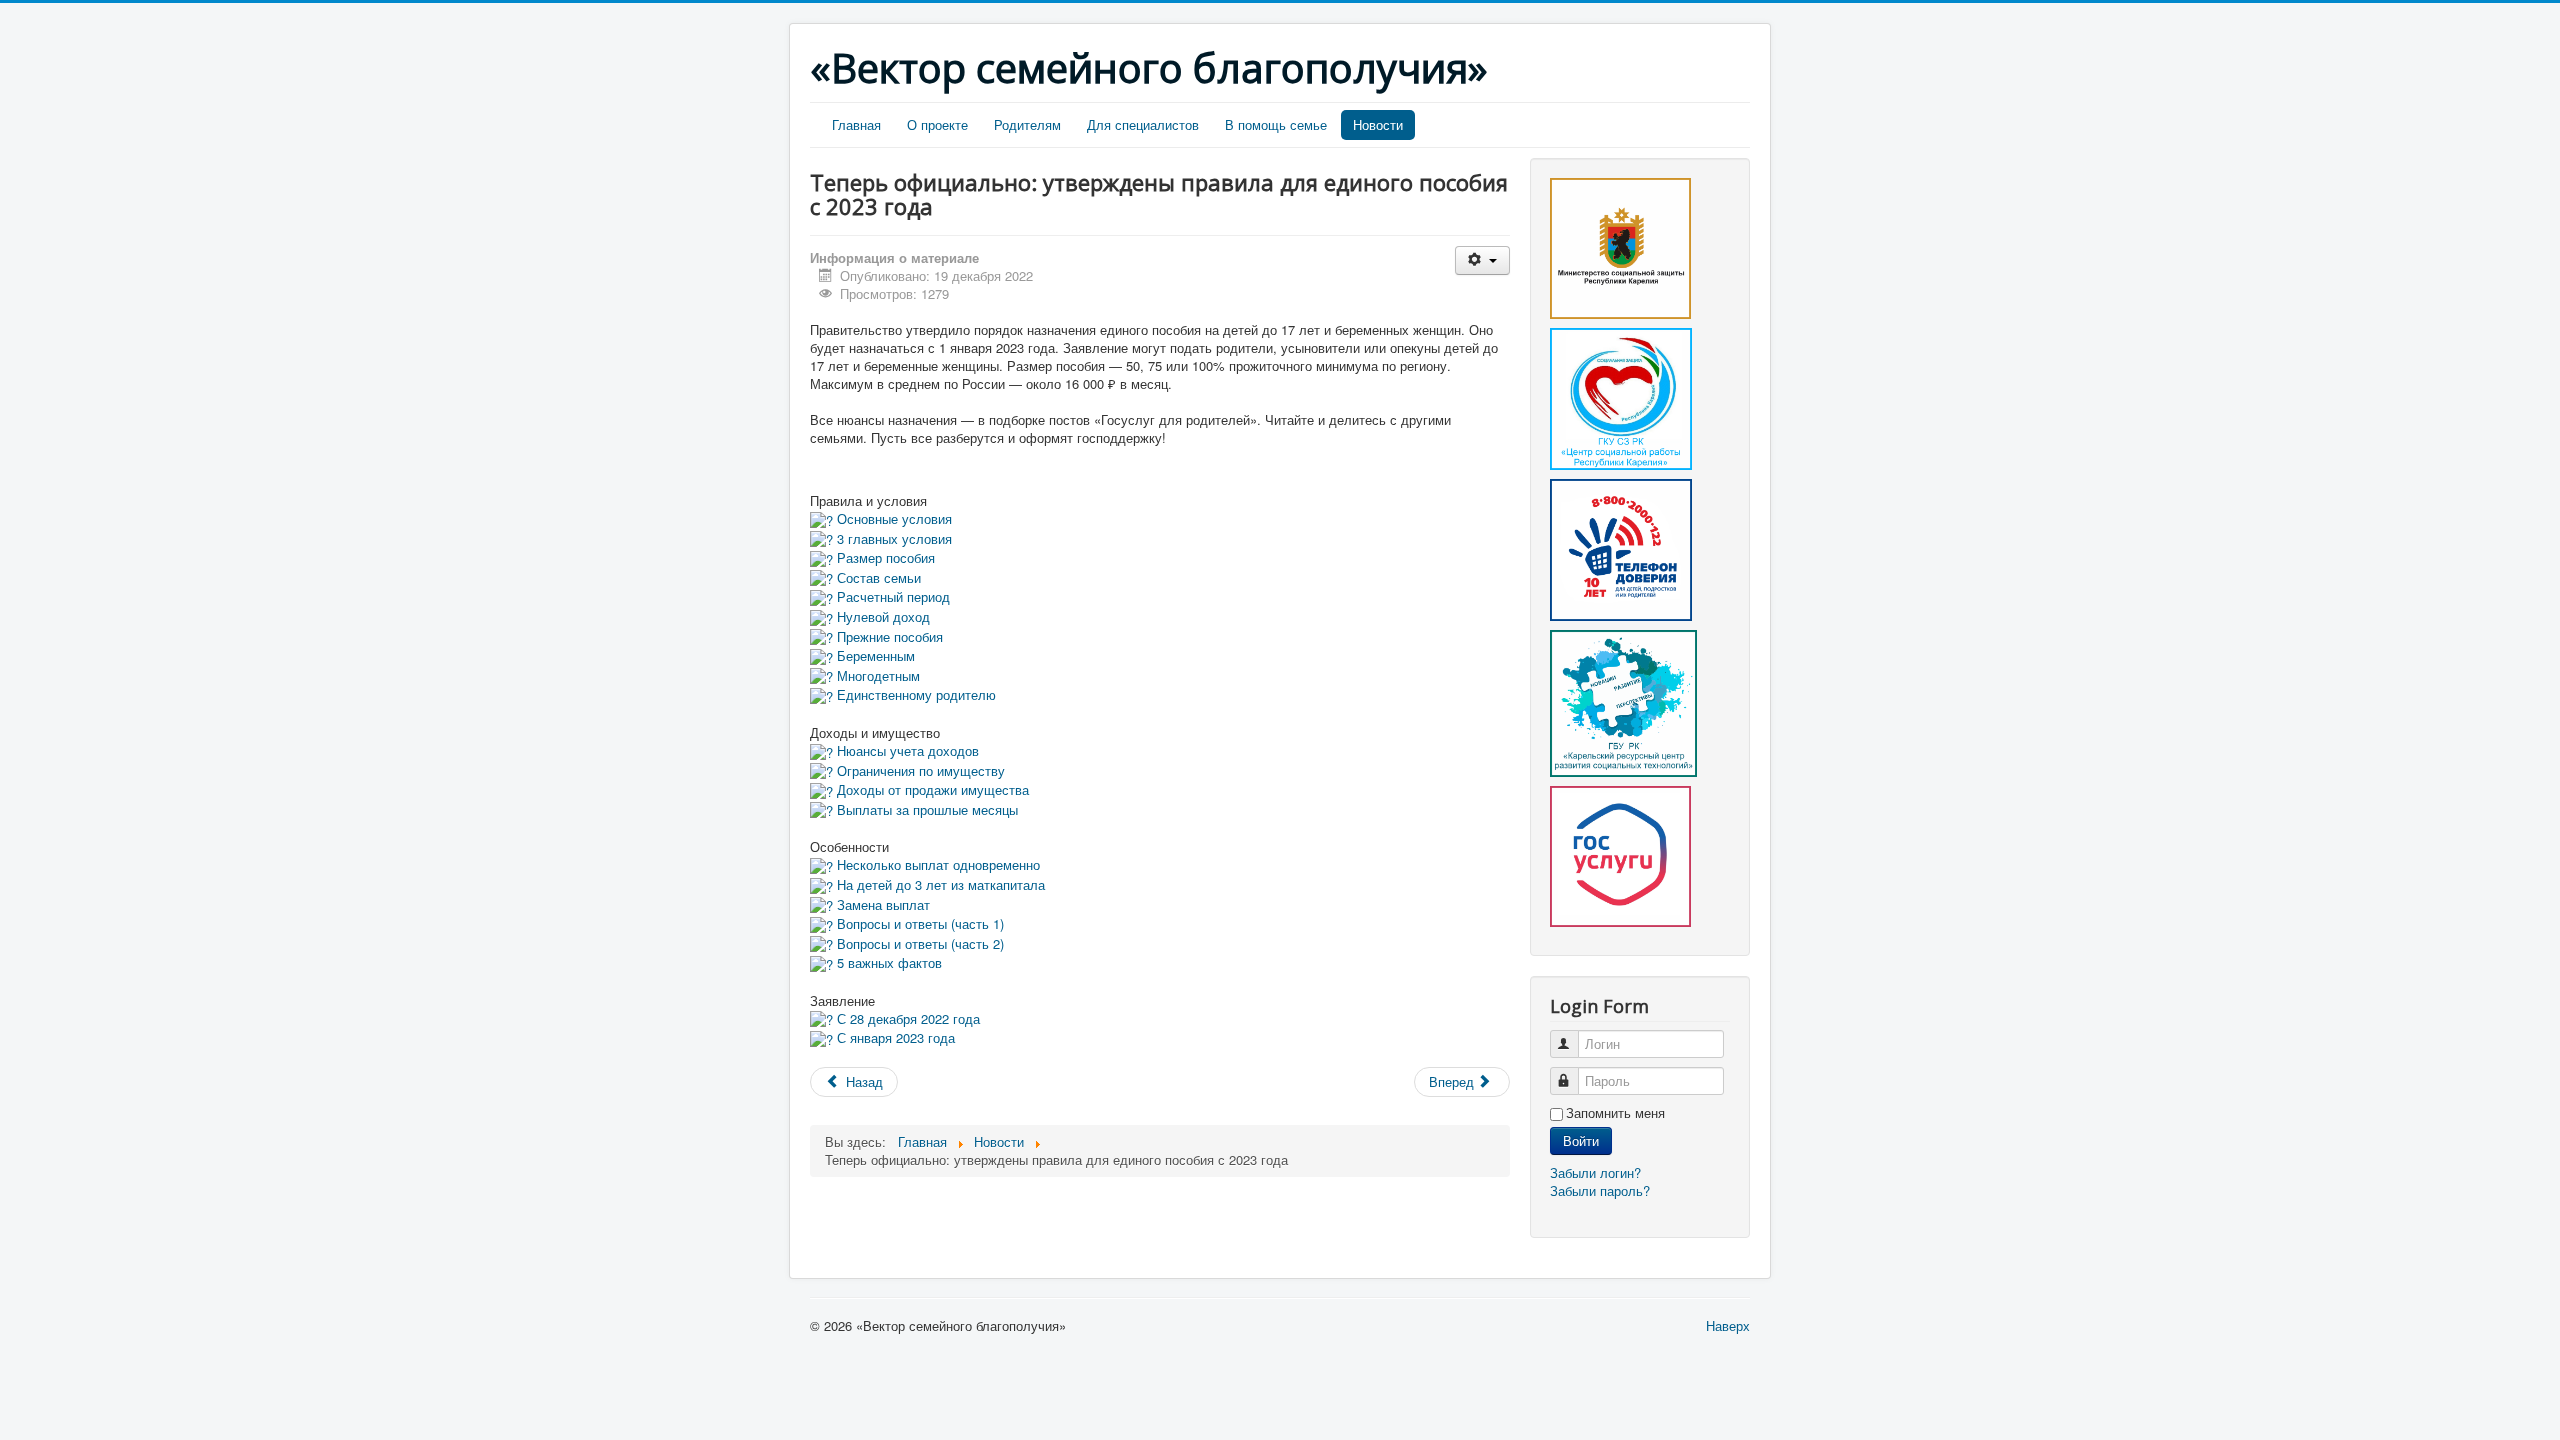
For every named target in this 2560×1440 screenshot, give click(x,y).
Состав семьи (877, 577)
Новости (1378, 124)
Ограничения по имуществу (919, 770)
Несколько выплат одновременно (936, 864)
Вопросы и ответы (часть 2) (918, 943)
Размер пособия (884, 557)
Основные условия (892, 518)
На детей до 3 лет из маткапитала (939, 884)
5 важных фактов (887, 962)
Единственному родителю (914, 694)
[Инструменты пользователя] (1482, 260)
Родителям (1027, 124)
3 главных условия (892, 538)
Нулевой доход (881, 616)
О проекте (937, 124)
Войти (1581, 1140)
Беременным (874, 655)
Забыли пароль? (1600, 1190)
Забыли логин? (1595, 1172)
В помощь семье (1276, 124)
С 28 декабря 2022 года (906, 1018)
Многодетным (876, 675)
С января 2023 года (894, 1037)
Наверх (1728, 1325)
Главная (856, 124)
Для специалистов (1143, 124)
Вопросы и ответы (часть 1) (918, 923)
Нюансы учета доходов (906, 750)
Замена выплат (881, 904)
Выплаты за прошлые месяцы (925, 809)
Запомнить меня (1615, 1113)
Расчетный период (891, 596)
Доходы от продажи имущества (931, 789)
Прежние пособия (888, 636)
